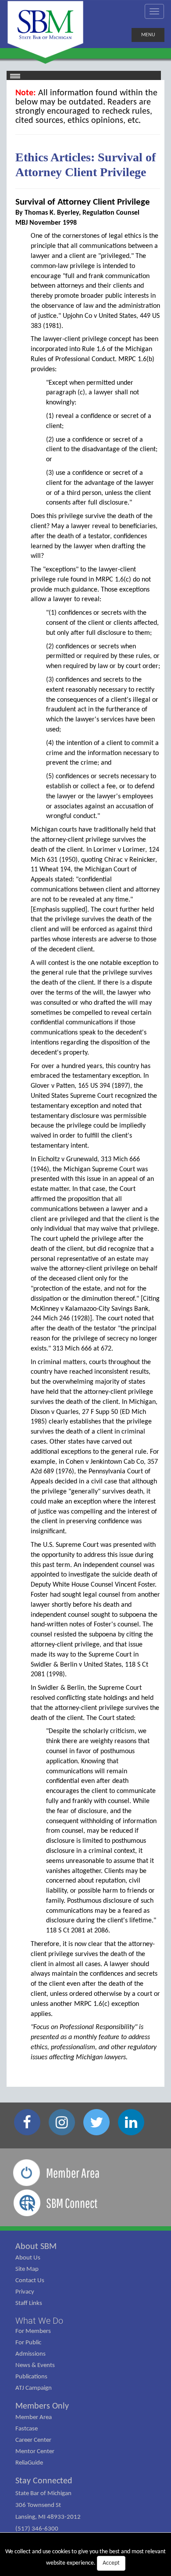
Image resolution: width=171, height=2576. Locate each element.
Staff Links (29, 2303)
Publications (31, 2377)
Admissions (30, 2354)
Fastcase (27, 2429)
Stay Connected (44, 2481)
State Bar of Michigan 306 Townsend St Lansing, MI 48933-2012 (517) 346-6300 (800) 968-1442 (48, 2517)
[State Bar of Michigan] (45, 30)
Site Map (27, 2269)
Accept (111, 2563)
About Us (28, 2258)
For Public (28, 2343)
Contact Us (30, 2281)
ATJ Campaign (34, 2388)
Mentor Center (35, 2452)
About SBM (36, 2247)
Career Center (33, 2440)
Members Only (42, 2406)
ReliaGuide (29, 2463)
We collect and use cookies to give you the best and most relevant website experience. (85, 2557)
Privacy (25, 2292)
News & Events (35, 2365)
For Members (33, 2331)
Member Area (34, 2418)
